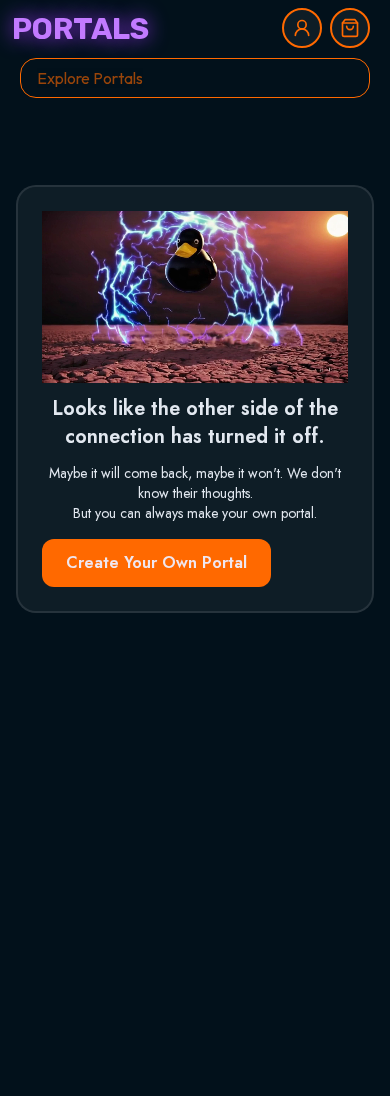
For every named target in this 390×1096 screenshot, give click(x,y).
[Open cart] (350, 28)
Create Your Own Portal (156, 562)
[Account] (302, 28)
